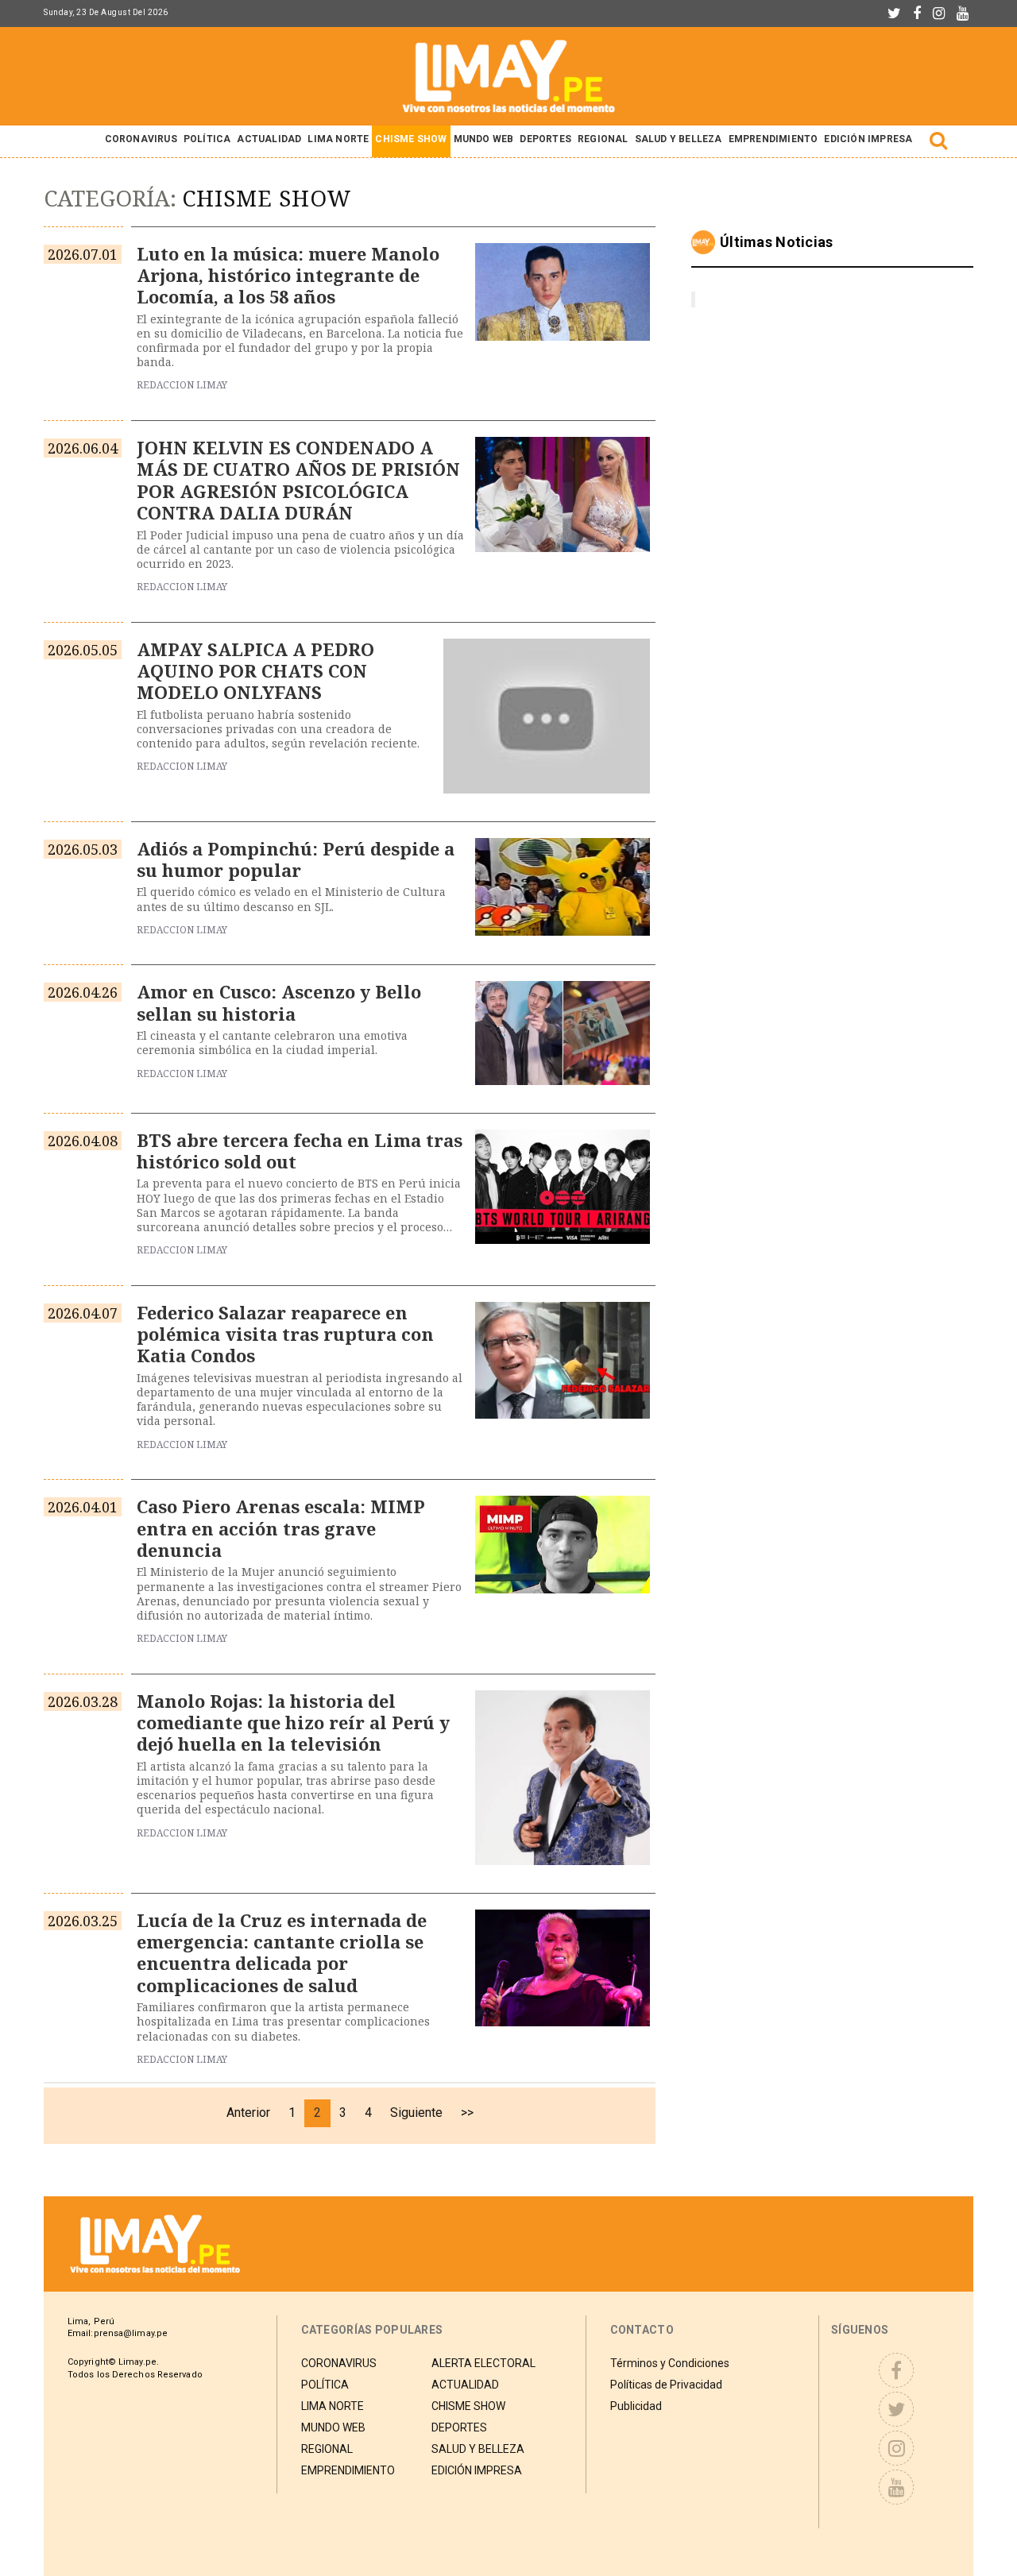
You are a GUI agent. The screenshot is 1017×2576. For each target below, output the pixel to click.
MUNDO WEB (484, 139)
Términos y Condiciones (670, 2363)
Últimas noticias (777, 242)
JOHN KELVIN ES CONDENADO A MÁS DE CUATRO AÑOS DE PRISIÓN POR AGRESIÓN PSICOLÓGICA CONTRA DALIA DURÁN (298, 480)
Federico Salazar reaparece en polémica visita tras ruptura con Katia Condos (285, 1334)
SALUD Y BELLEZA (679, 139)
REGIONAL (603, 139)
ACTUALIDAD (269, 139)
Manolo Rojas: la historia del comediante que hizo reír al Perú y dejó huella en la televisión (293, 1722)
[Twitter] (894, 14)
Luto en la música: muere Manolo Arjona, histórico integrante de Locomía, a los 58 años (288, 275)
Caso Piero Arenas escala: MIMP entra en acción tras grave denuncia (281, 1528)
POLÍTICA (207, 139)
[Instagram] (939, 14)
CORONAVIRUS (141, 139)
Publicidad (636, 2406)
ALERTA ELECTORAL (483, 2363)
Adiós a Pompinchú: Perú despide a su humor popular (296, 859)
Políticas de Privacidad (666, 2385)
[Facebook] (917, 14)
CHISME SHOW (411, 139)
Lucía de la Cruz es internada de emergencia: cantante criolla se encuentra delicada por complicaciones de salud (282, 1952)
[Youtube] (963, 14)
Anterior (248, 2113)
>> (467, 2113)
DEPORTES (545, 139)
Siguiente (416, 2113)
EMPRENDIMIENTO (773, 139)
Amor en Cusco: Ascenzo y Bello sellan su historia (279, 1002)
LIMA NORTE (338, 139)
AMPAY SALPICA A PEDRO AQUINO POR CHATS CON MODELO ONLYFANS (255, 671)
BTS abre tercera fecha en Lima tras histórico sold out (300, 1151)
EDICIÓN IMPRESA (868, 139)
